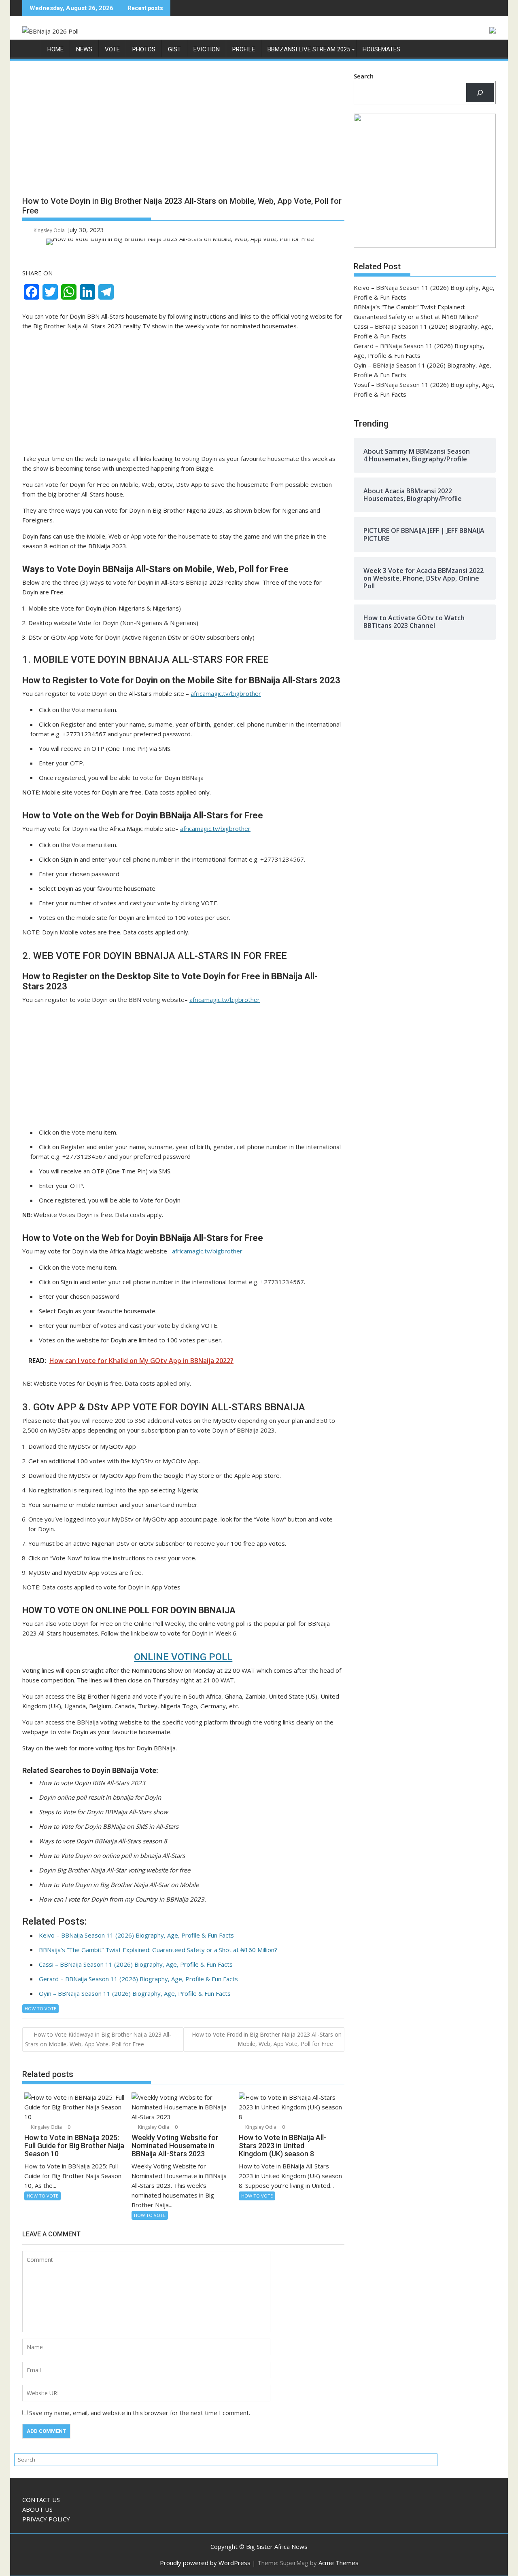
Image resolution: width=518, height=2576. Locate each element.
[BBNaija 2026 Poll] (30, 51)
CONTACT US (41, 2500)
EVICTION (207, 49)
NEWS (84, 49)
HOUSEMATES (381, 49)
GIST (174, 49)
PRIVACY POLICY (46, 2519)
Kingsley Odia (49, 230)
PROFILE (244, 49)
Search (364, 76)
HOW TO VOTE (40, 2009)
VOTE (112, 49)
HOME (55, 49)
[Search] (480, 93)
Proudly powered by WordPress (205, 2563)
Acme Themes (339, 2563)
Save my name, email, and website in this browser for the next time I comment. (140, 2413)
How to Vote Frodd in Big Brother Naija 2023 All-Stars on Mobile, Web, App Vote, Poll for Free (267, 2039)
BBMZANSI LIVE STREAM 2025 (309, 49)
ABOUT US (37, 2509)
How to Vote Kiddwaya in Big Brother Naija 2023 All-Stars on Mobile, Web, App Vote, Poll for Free (98, 2039)
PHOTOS (144, 49)
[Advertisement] (183, 131)
